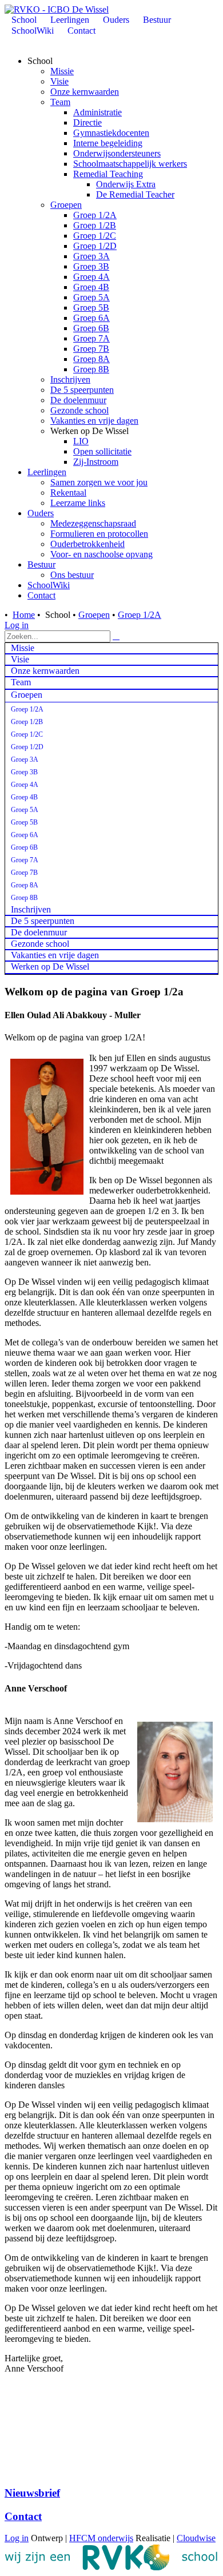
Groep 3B (91, 266)
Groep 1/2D (95, 246)
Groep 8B (91, 369)
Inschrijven (70, 379)
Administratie (97, 112)
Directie (87, 122)
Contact (41, 595)
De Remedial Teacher (135, 194)
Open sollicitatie (102, 451)
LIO (81, 441)
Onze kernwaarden (85, 92)
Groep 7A (91, 338)
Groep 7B (91, 349)
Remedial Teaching (108, 174)
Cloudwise (196, 2538)
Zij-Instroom (96, 462)
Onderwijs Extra (126, 184)
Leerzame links (78, 503)
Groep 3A (91, 256)
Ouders (41, 513)
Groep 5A (91, 297)
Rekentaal (68, 493)
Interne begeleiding (108, 143)
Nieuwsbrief (32, 2493)
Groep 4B (91, 287)
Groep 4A (91, 277)
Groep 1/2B (95, 225)
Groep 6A (91, 318)
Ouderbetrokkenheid (87, 544)
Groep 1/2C (95, 236)
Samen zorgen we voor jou (99, 482)
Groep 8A (91, 359)
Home (24, 615)
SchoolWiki (49, 585)
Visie (59, 81)
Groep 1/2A (95, 215)
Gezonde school (79, 410)
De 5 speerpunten (82, 390)
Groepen (66, 205)
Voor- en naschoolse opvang (101, 554)
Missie (62, 71)
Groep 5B (91, 308)
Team (60, 102)
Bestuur (41, 564)
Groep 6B (91, 328)
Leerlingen (47, 472)
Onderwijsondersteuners (117, 153)
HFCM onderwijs (101, 2538)
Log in (17, 625)
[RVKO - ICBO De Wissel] (57, 9)
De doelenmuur (78, 400)
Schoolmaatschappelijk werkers (130, 164)
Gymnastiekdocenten (111, 133)
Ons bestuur (72, 575)
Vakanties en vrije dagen (94, 421)
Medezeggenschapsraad (93, 523)
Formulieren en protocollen (99, 534)
